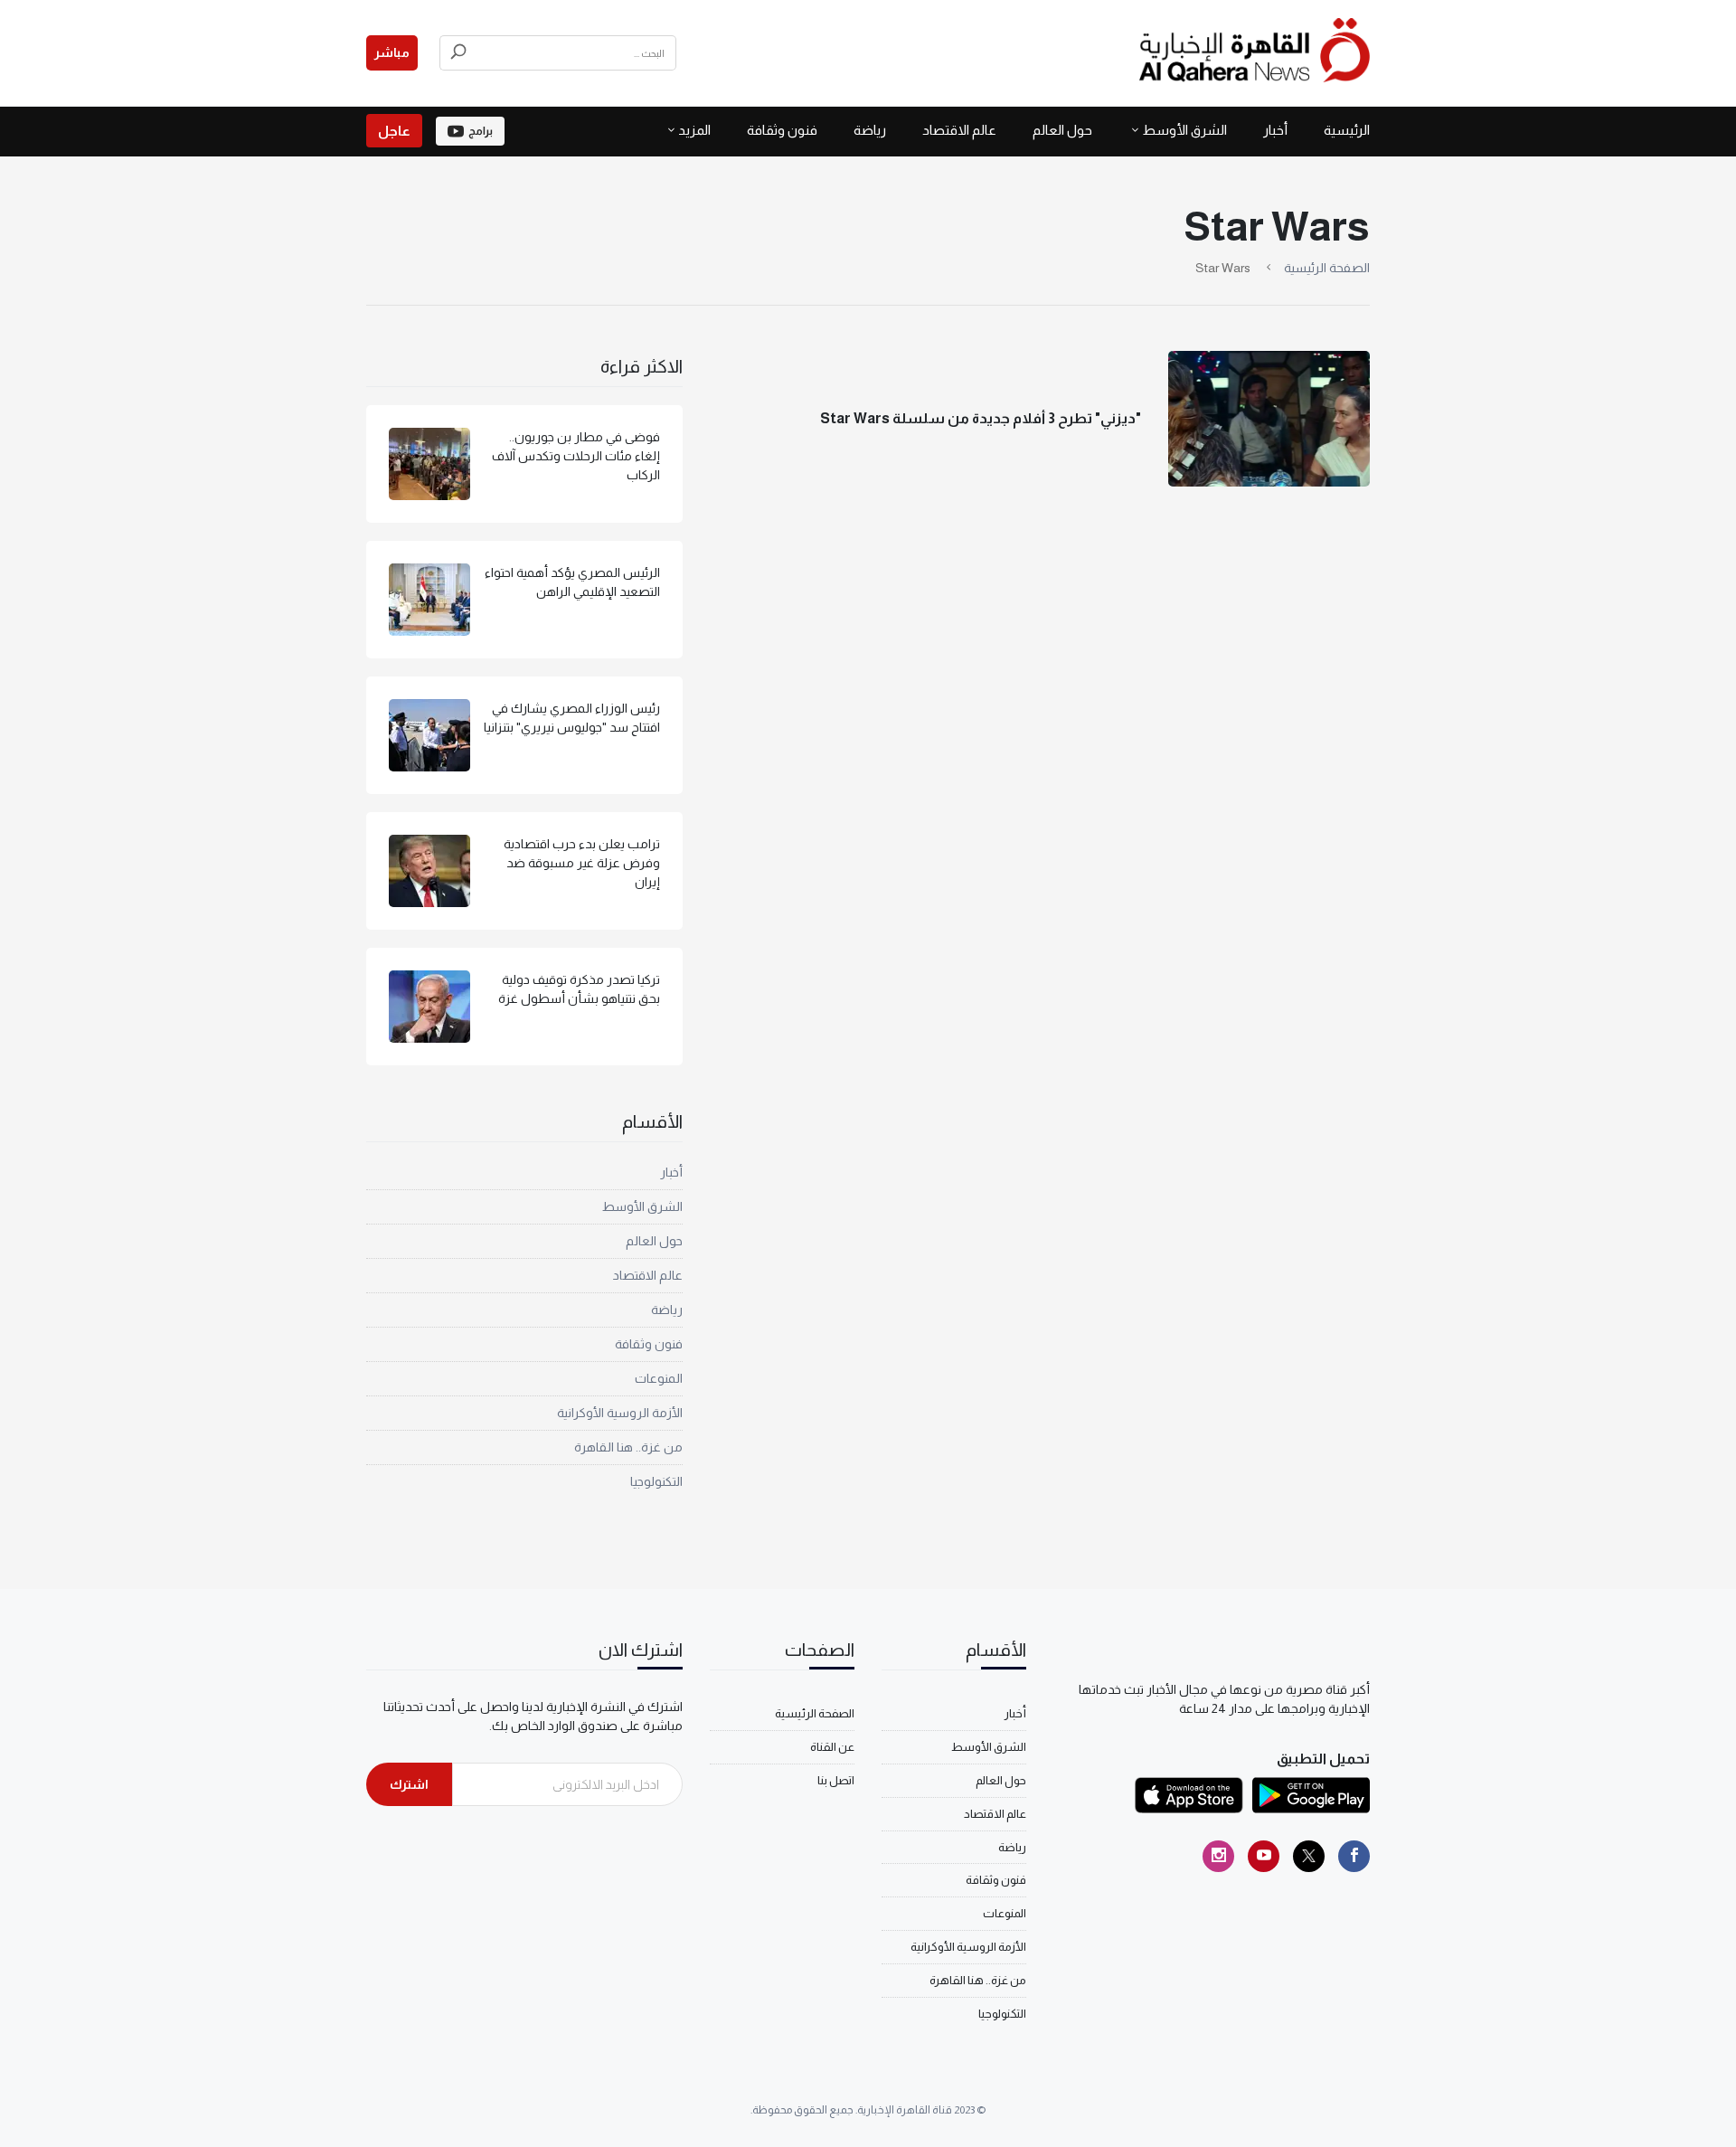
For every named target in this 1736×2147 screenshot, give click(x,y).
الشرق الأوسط (1184, 130)
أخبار (1275, 130)
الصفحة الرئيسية (1327, 268)
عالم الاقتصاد (959, 130)
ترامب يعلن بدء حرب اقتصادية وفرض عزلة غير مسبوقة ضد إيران (582, 863)
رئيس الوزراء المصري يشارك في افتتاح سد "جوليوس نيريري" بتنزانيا (572, 718)
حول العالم (1062, 130)
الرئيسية (1347, 130)
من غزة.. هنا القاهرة (628, 1447)
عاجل (394, 131)
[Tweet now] (1309, 1856)
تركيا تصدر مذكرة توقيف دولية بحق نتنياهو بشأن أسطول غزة (579, 989)
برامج (481, 131)
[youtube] (1264, 1856)
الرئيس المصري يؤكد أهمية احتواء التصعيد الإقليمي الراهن (572, 582)
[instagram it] (1218, 1856)
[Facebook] (1354, 1856)
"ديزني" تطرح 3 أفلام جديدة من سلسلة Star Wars (981, 418)
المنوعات (659, 1378)
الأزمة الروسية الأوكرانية (620, 1413)
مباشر (392, 52)
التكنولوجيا (656, 1481)
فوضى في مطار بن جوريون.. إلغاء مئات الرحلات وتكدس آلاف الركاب (576, 456)
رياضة (870, 130)
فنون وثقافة (782, 130)
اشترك (409, 1784)
